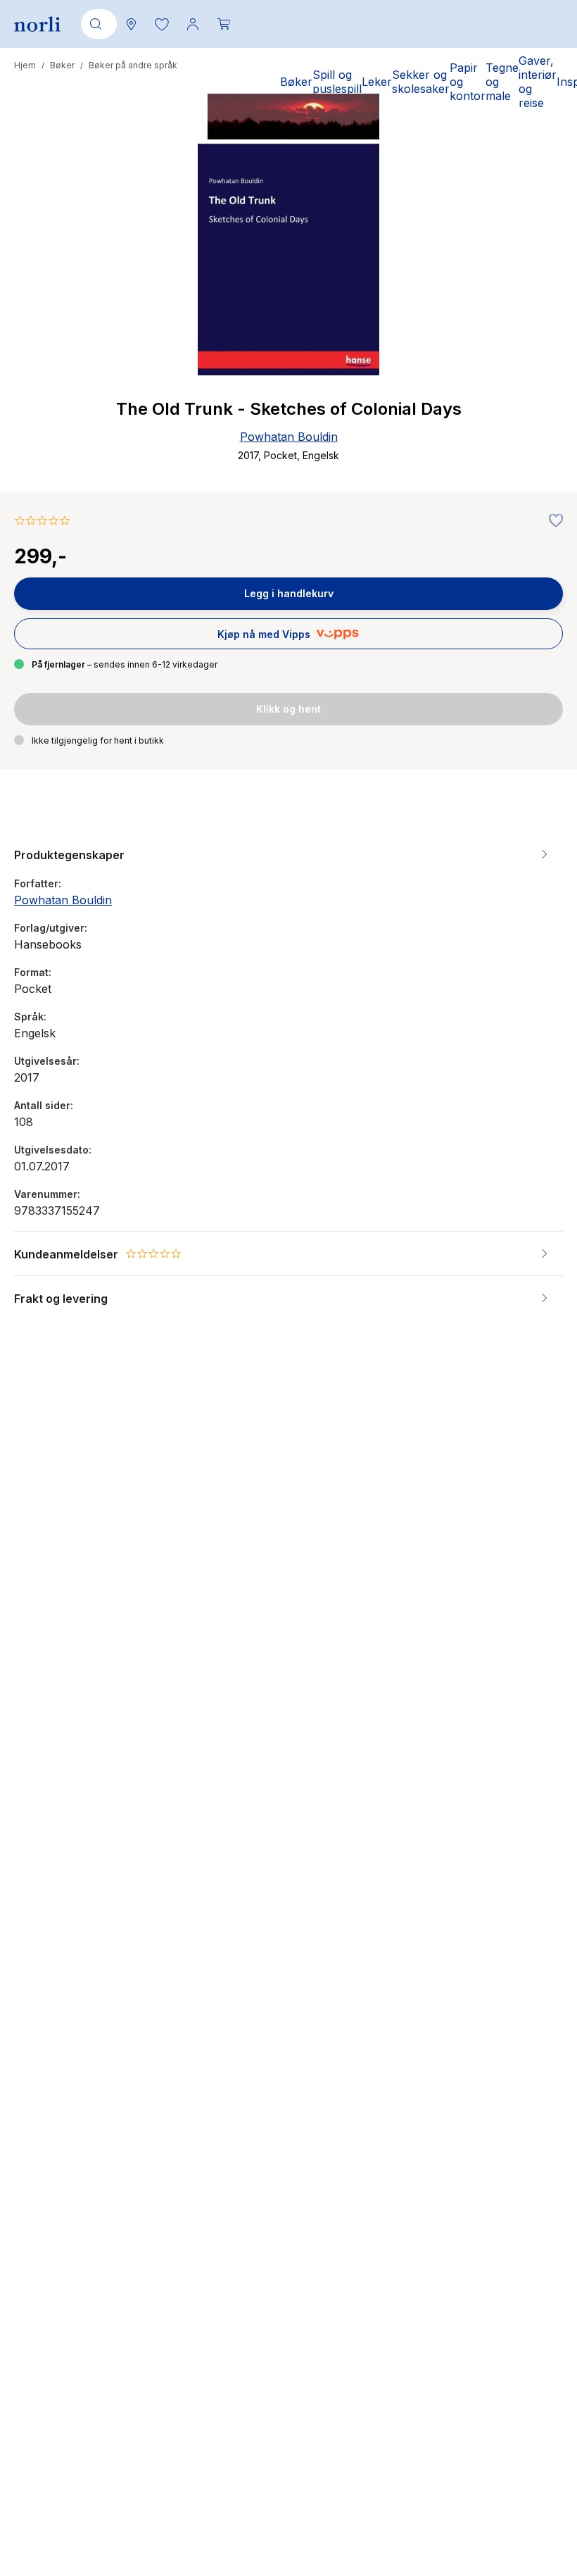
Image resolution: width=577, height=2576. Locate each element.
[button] (162, 24)
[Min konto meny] (193, 24)
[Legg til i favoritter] (552, 521)
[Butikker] (131, 24)
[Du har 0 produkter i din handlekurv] (224, 24)
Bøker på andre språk (133, 65)
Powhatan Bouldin (289, 437)
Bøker (62, 65)
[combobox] (96, 24)
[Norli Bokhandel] (37, 24)
